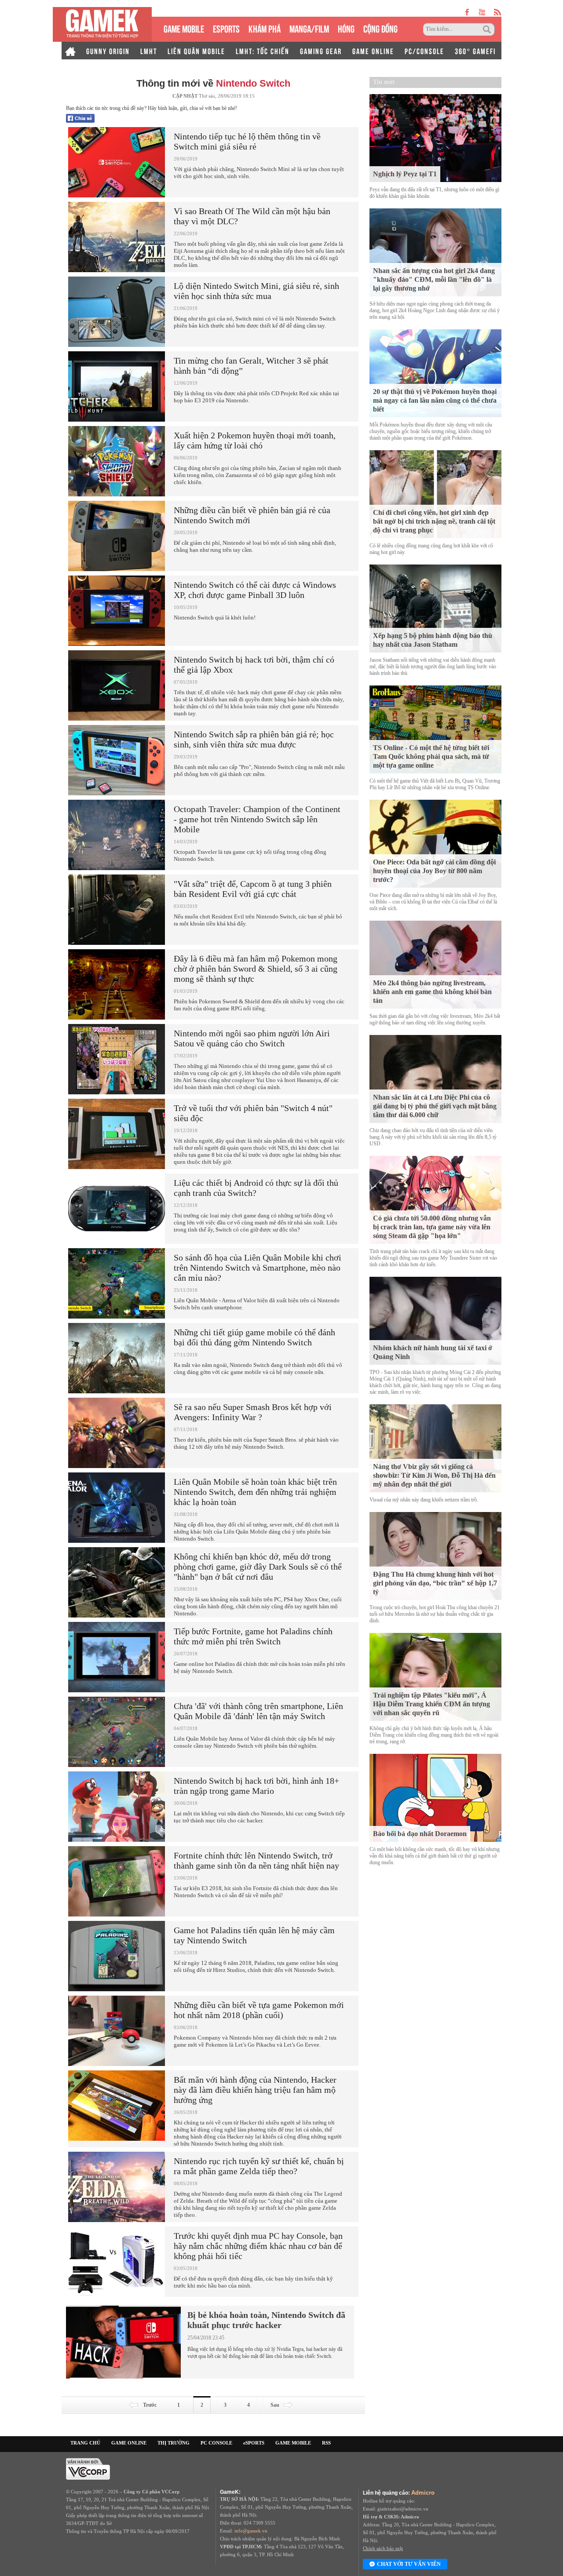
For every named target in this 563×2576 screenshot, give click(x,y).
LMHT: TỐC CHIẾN (263, 51)
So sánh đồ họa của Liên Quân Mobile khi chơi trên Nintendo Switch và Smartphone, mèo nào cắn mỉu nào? (258, 1268)
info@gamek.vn (251, 2531)
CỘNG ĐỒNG (380, 28)
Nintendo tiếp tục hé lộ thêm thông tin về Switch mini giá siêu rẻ (247, 141)
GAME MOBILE (184, 28)
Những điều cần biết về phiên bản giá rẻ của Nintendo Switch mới (252, 515)
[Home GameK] (70, 51)
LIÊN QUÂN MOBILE (196, 51)
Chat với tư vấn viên (409, 2564)
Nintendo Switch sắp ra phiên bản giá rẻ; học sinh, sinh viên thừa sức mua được (254, 739)
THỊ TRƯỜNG (174, 2443)
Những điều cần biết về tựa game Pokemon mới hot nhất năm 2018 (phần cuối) (259, 2010)
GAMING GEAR (321, 51)
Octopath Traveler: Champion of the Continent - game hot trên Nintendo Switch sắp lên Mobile (257, 819)
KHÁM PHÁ (265, 28)
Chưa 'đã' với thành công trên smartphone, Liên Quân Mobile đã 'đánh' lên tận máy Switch (258, 1711)
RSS (326, 2443)
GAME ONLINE (373, 51)
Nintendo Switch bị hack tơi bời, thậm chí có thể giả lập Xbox (254, 665)
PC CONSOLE (216, 2443)
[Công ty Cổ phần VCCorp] (88, 2468)
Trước (150, 2405)
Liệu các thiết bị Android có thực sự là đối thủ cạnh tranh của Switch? (256, 1188)
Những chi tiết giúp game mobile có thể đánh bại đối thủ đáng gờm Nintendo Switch (254, 1337)
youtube (482, 12)
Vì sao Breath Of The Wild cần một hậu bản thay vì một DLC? (252, 216)
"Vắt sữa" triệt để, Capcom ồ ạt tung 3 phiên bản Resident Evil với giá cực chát (253, 889)
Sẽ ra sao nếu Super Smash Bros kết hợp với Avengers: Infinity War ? (253, 1412)
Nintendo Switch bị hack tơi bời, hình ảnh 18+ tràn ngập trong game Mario (256, 1786)
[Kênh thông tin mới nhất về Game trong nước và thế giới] (102, 24)
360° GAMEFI (475, 51)
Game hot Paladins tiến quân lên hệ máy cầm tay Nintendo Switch (254, 1935)
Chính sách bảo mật (383, 2548)
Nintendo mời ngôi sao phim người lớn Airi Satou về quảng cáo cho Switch (252, 1038)
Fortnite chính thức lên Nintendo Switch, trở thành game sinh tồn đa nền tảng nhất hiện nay (256, 1860)
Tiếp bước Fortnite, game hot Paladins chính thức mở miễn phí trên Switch (253, 1636)
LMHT (149, 51)
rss (498, 12)
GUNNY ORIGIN (108, 51)
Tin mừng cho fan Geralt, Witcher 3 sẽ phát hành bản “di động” (251, 366)
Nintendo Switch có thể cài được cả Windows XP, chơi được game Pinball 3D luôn (255, 590)
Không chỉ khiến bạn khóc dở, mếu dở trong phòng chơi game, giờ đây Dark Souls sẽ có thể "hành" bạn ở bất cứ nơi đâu (258, 1567)
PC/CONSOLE (424, 51)
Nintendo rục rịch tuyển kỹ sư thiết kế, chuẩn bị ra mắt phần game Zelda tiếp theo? (259, 2166)
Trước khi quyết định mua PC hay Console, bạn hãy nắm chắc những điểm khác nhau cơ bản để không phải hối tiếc (258, 2246)
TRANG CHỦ (85, 2443)
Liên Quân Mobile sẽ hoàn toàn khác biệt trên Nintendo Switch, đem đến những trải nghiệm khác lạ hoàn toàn (255, 1492)
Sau (275, 2405)
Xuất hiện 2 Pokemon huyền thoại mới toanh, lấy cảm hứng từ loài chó (255, 440)
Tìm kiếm (488, 29)
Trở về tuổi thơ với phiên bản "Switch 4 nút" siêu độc (253, 1113)
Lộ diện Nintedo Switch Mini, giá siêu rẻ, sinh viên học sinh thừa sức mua (256, 291)
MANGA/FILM (309, 28)
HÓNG (346, 28)
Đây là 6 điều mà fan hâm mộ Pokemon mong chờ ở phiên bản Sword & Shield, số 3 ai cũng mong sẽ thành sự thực (256, 969)
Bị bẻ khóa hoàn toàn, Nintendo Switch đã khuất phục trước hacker (266, 2320)
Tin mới (384, 82)
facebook (468, 12)
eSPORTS (226, 28)
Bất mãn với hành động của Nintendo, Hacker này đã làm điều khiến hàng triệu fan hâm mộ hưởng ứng (255, 2090)
